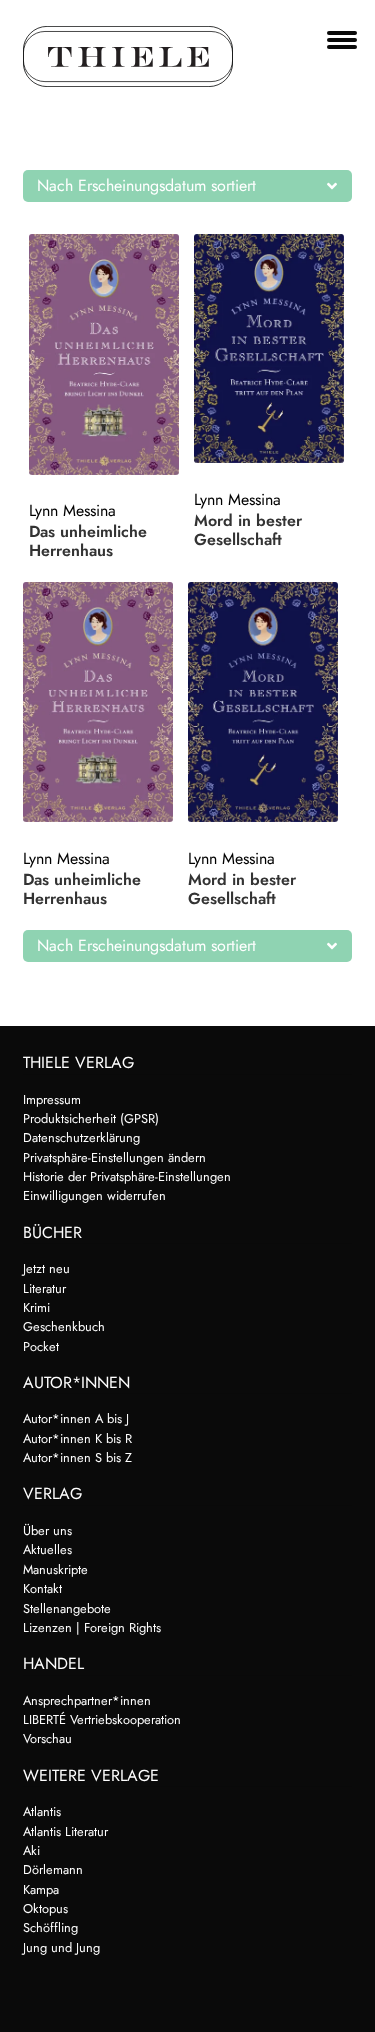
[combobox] (188, 186)
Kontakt (42, 1588)
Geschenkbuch (64, 1326)
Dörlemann (53, 1869)
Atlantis (42, 1811)
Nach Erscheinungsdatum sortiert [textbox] (146, 185)
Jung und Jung (61, 1947)
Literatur (44, 1288)
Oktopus (45, 1908)
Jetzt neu (46, 1268)
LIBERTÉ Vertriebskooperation (102, 1719)
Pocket (41, 1346)
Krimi (36, 1307)
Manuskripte (55, 1569)
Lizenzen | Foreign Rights (92, 1627)
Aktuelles (47, 1549)
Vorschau (47, 1738)
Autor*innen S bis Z (77, 1457)
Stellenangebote (67, 1608)
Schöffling (50, 1927)
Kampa (41, 1889)
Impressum (52, 1099)
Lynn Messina (72, 510)
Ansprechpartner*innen (87, 1700)
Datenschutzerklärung (81, 1137)
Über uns (47, 1530)
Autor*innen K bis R (77, 1438)
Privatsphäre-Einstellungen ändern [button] (114, 1157)
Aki (31, 1850)
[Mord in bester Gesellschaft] (273, 348)
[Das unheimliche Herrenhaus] (108, 354)
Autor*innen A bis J (76, 1418)
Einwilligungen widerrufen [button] (94, 1195)
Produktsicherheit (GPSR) (91, 1118)
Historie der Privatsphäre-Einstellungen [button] (127, 1176)
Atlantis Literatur (65, 1831)
